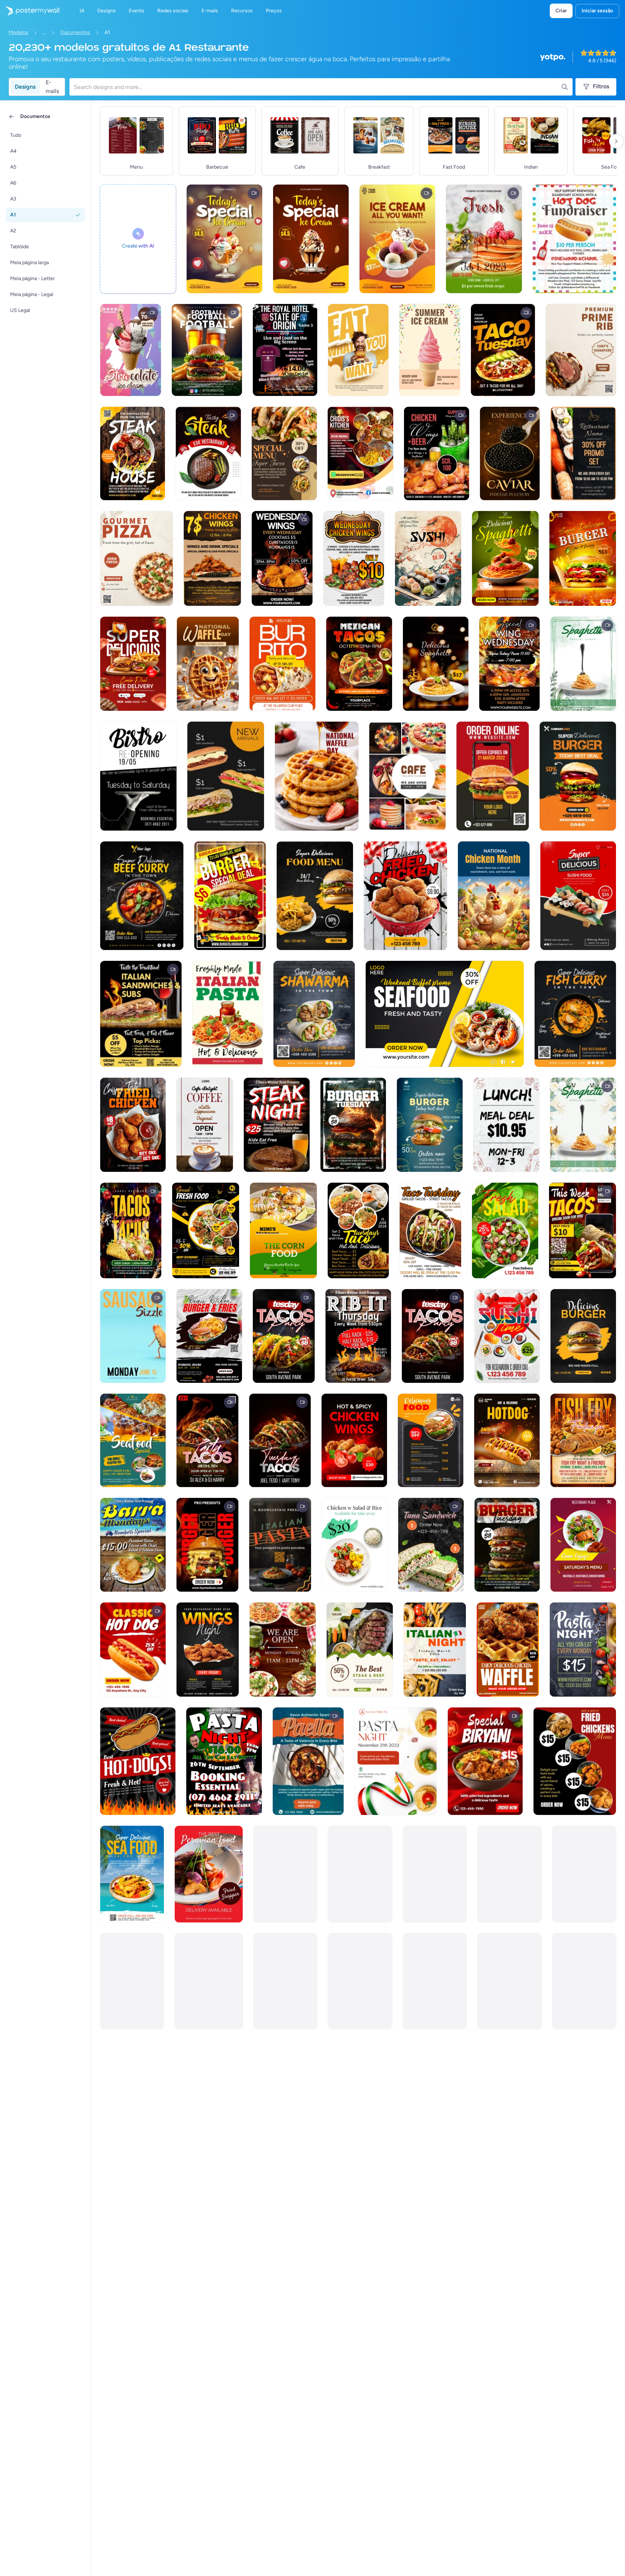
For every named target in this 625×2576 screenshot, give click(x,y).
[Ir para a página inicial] (30, 11)
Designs (25, 87)
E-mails (52, 87)
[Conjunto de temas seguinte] (616, 141)
